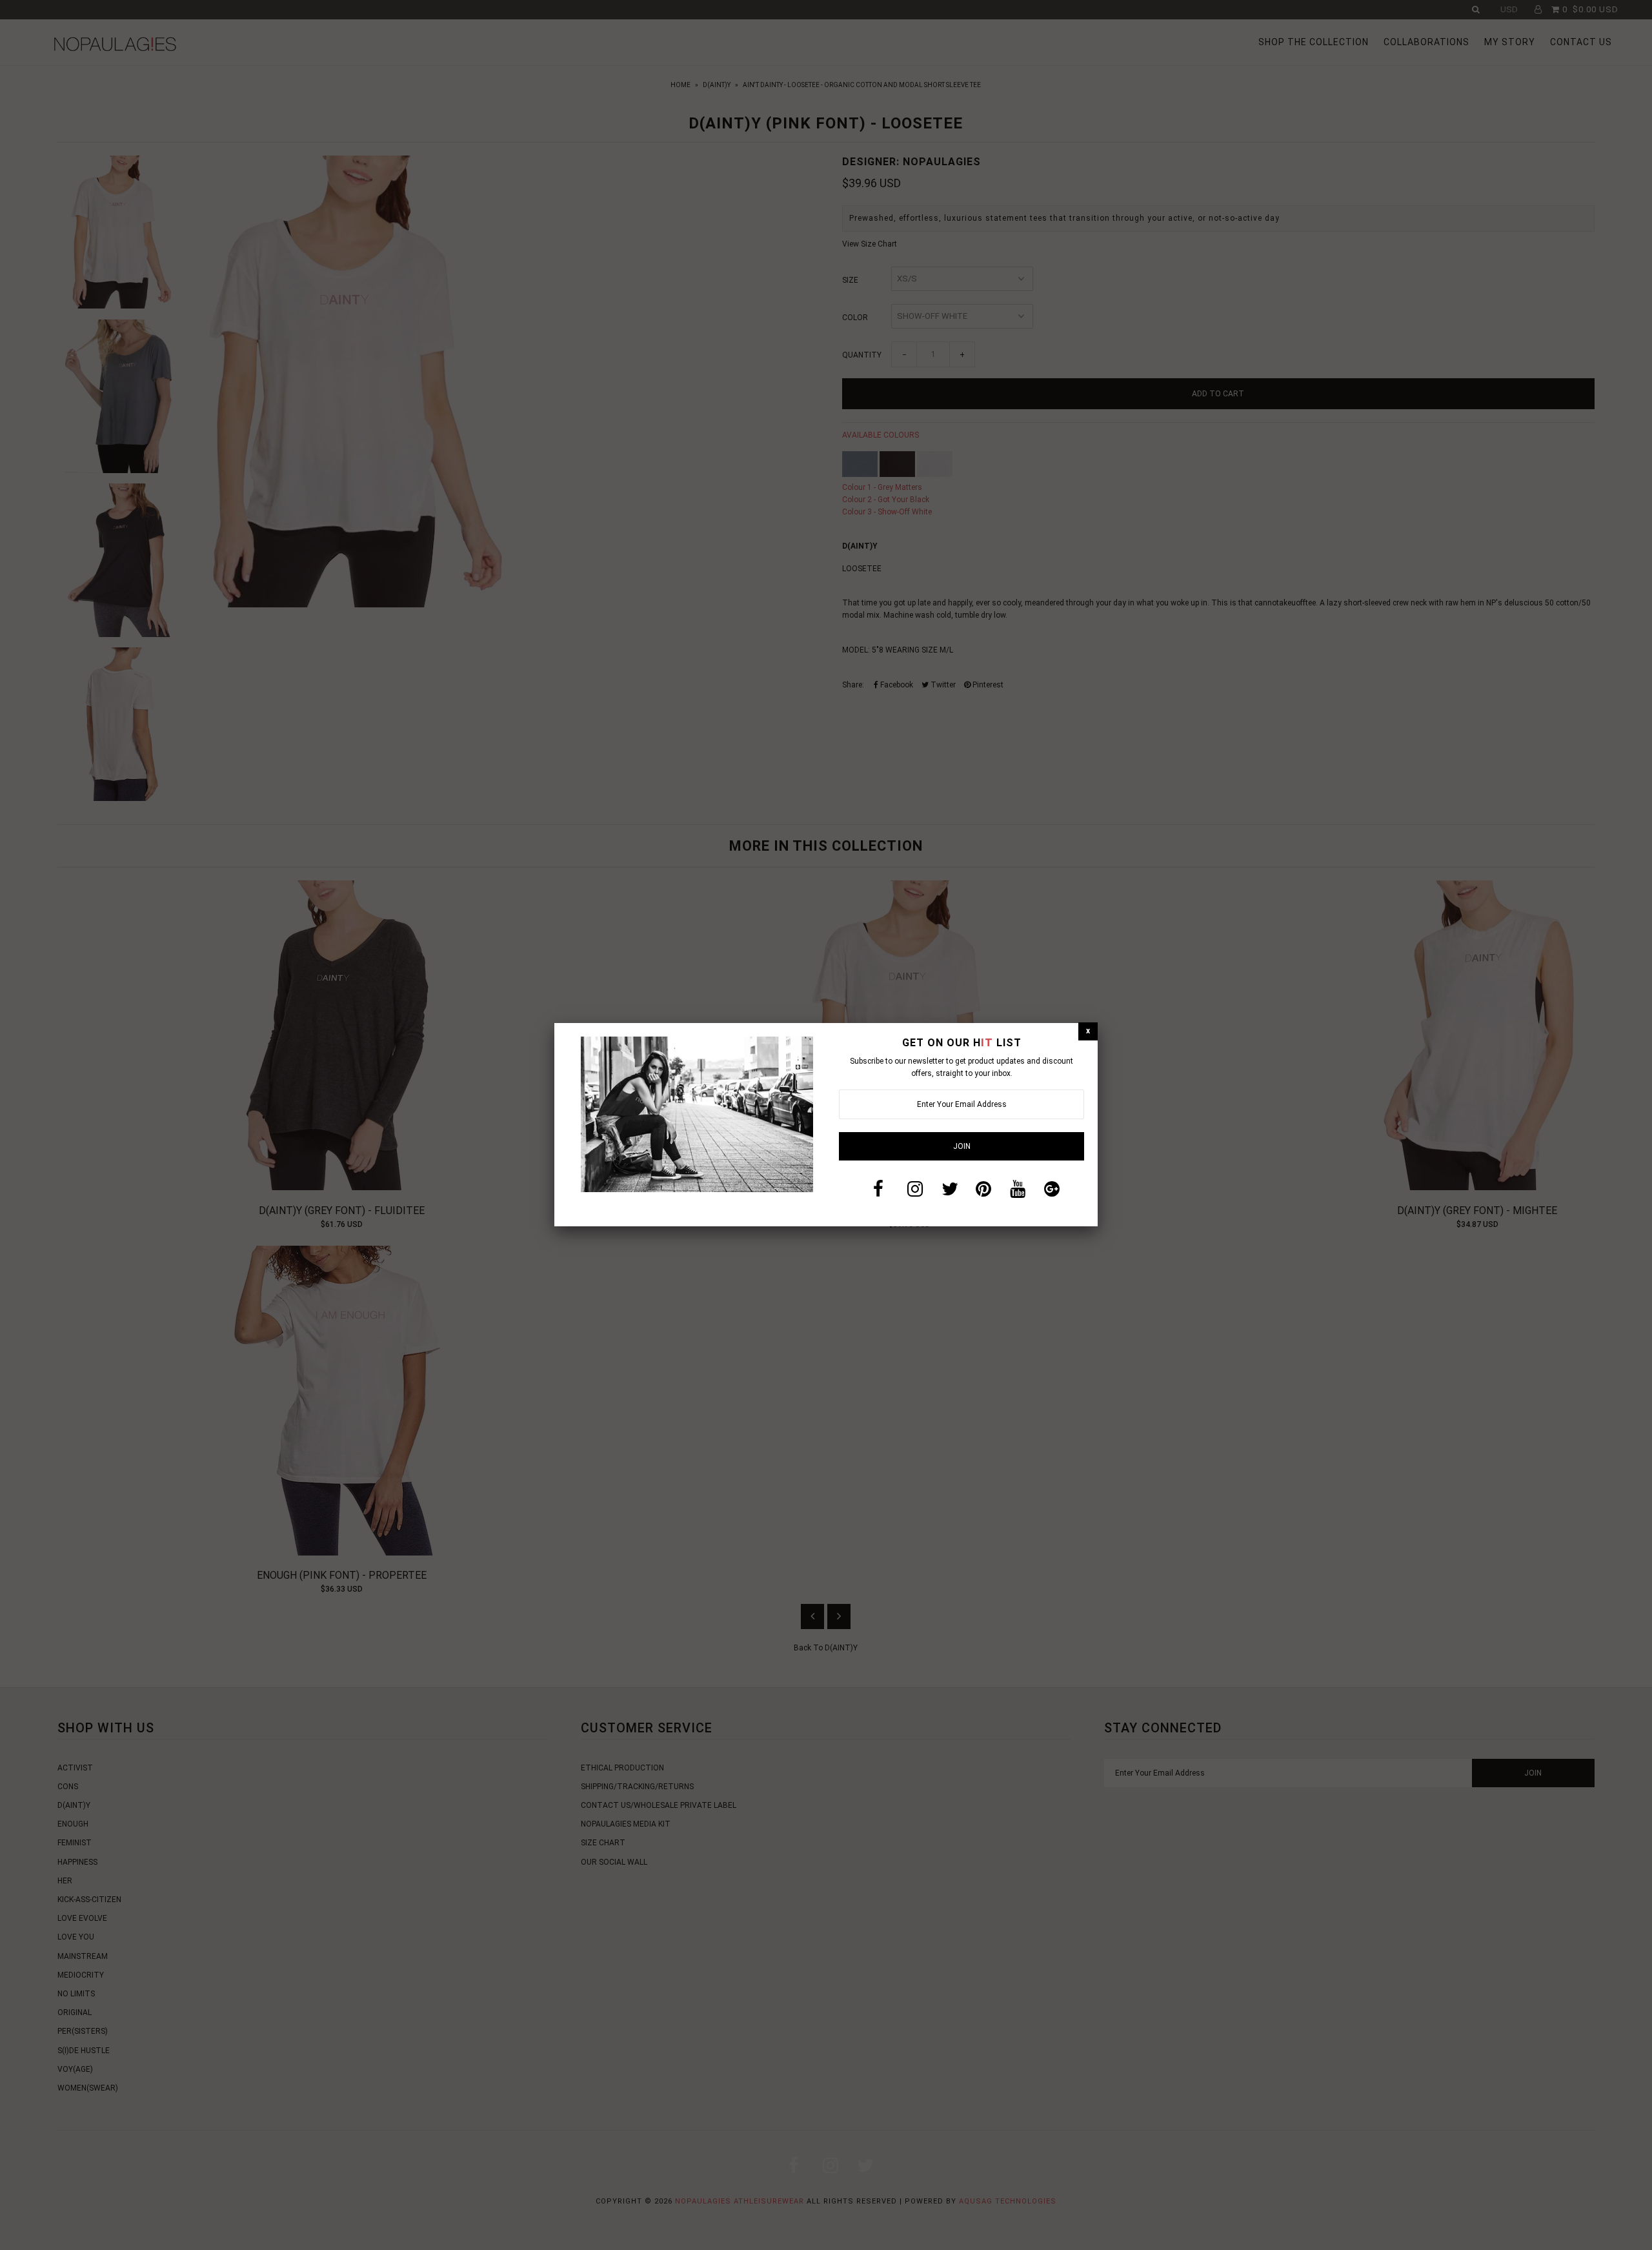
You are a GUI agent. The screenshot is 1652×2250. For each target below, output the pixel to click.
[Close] (1088, 1031)
